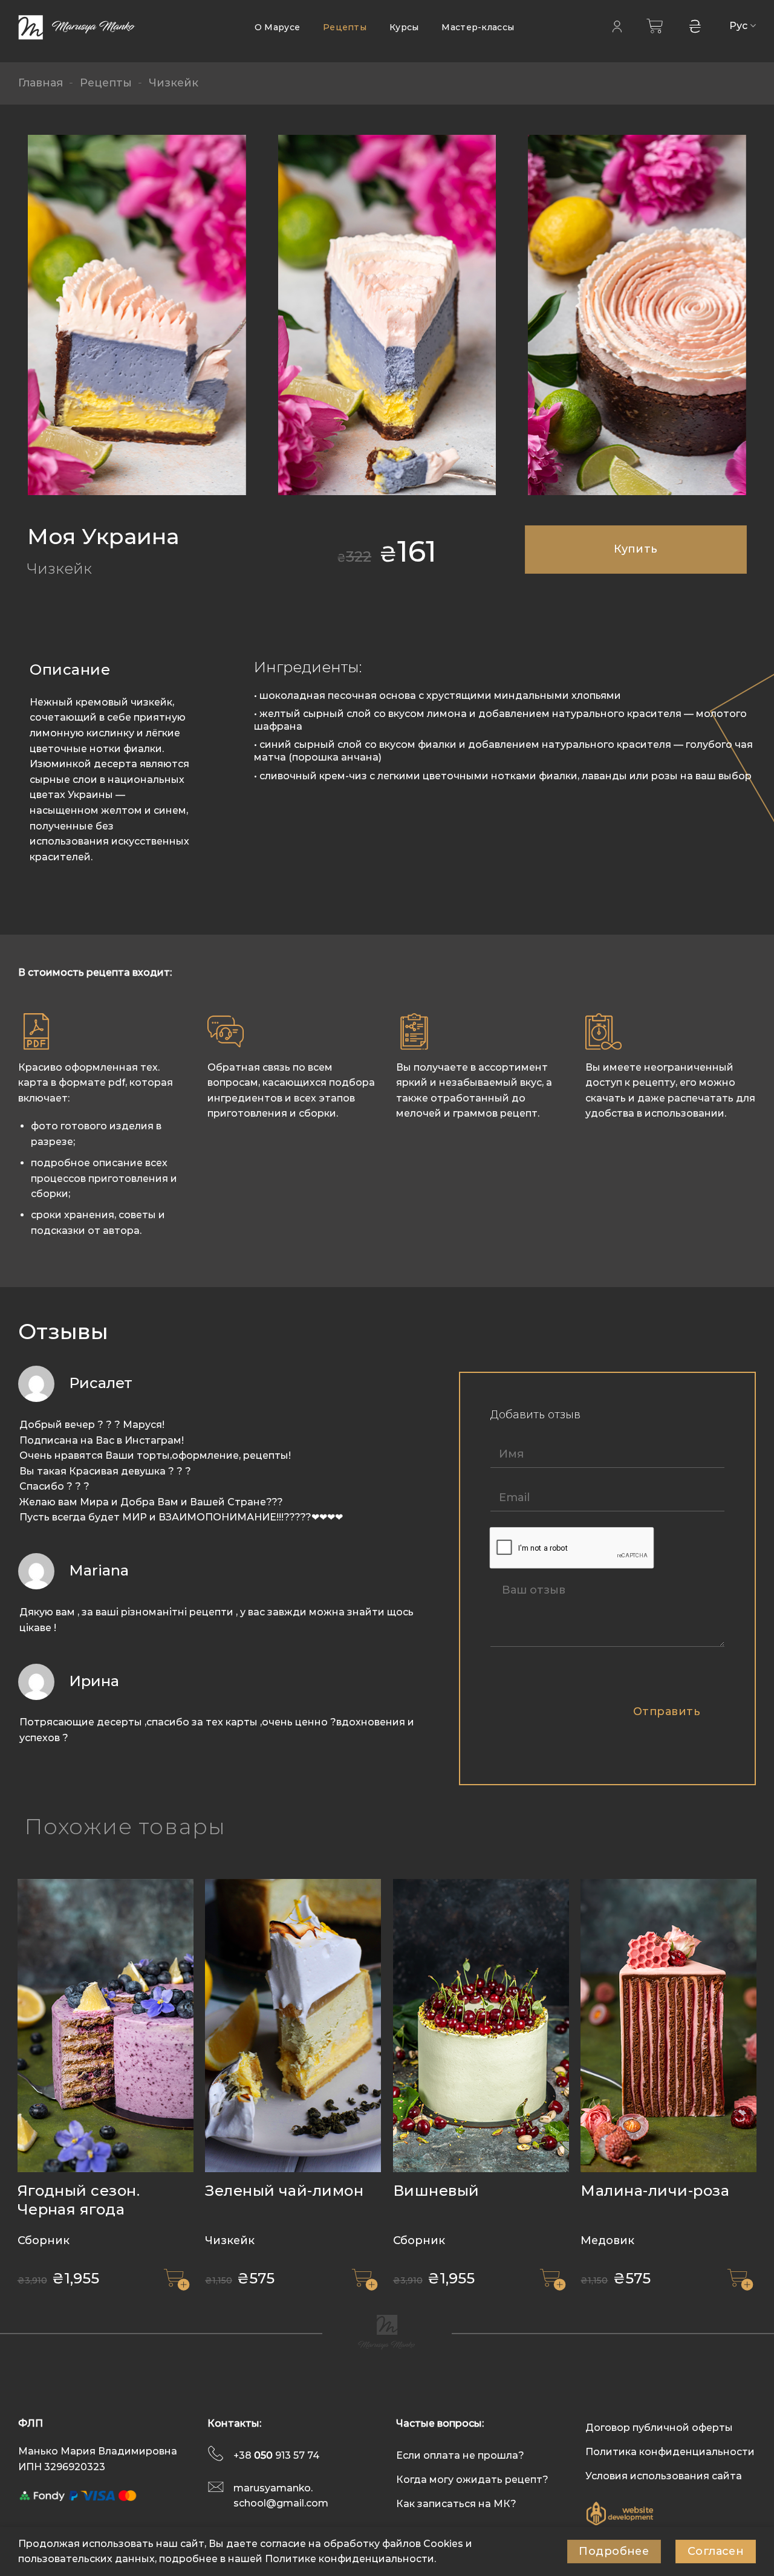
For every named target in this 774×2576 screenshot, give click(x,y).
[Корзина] (655, 26)
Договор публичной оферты (659, 2428)
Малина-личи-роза (655, 2191)
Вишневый (436, 2191)
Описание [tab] (70, 670)
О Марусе (277, 27)
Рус (739, 26)
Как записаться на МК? (456, 2504)
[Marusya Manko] (79, 28)
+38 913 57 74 (277, 2455)
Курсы (404, 27)
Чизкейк (174, 83)
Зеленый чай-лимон (284, 2191)
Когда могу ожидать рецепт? (472, 2480)
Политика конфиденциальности (670, 2452)
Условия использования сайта (664, 2476)
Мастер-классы (478, 27)
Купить (636, 549)
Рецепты (345, 27)
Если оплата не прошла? (460, 2455)
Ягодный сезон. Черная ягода (79, 2200)
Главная (41, 83)
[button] (177, 2279)
